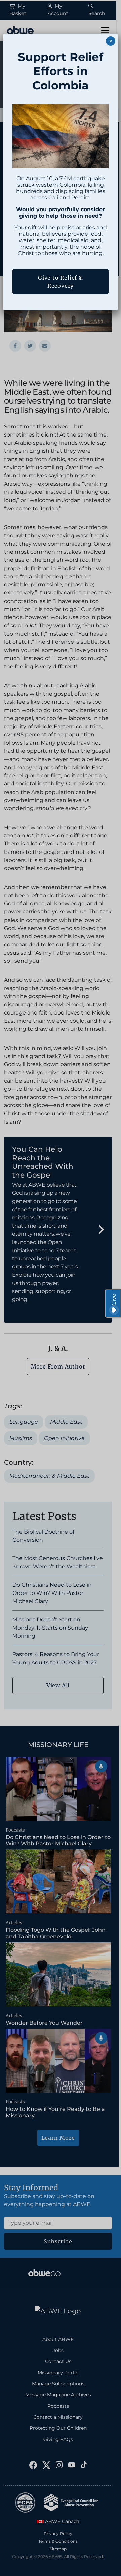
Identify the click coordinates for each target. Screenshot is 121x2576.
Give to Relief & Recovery (61, 282)
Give (114, 1300)
